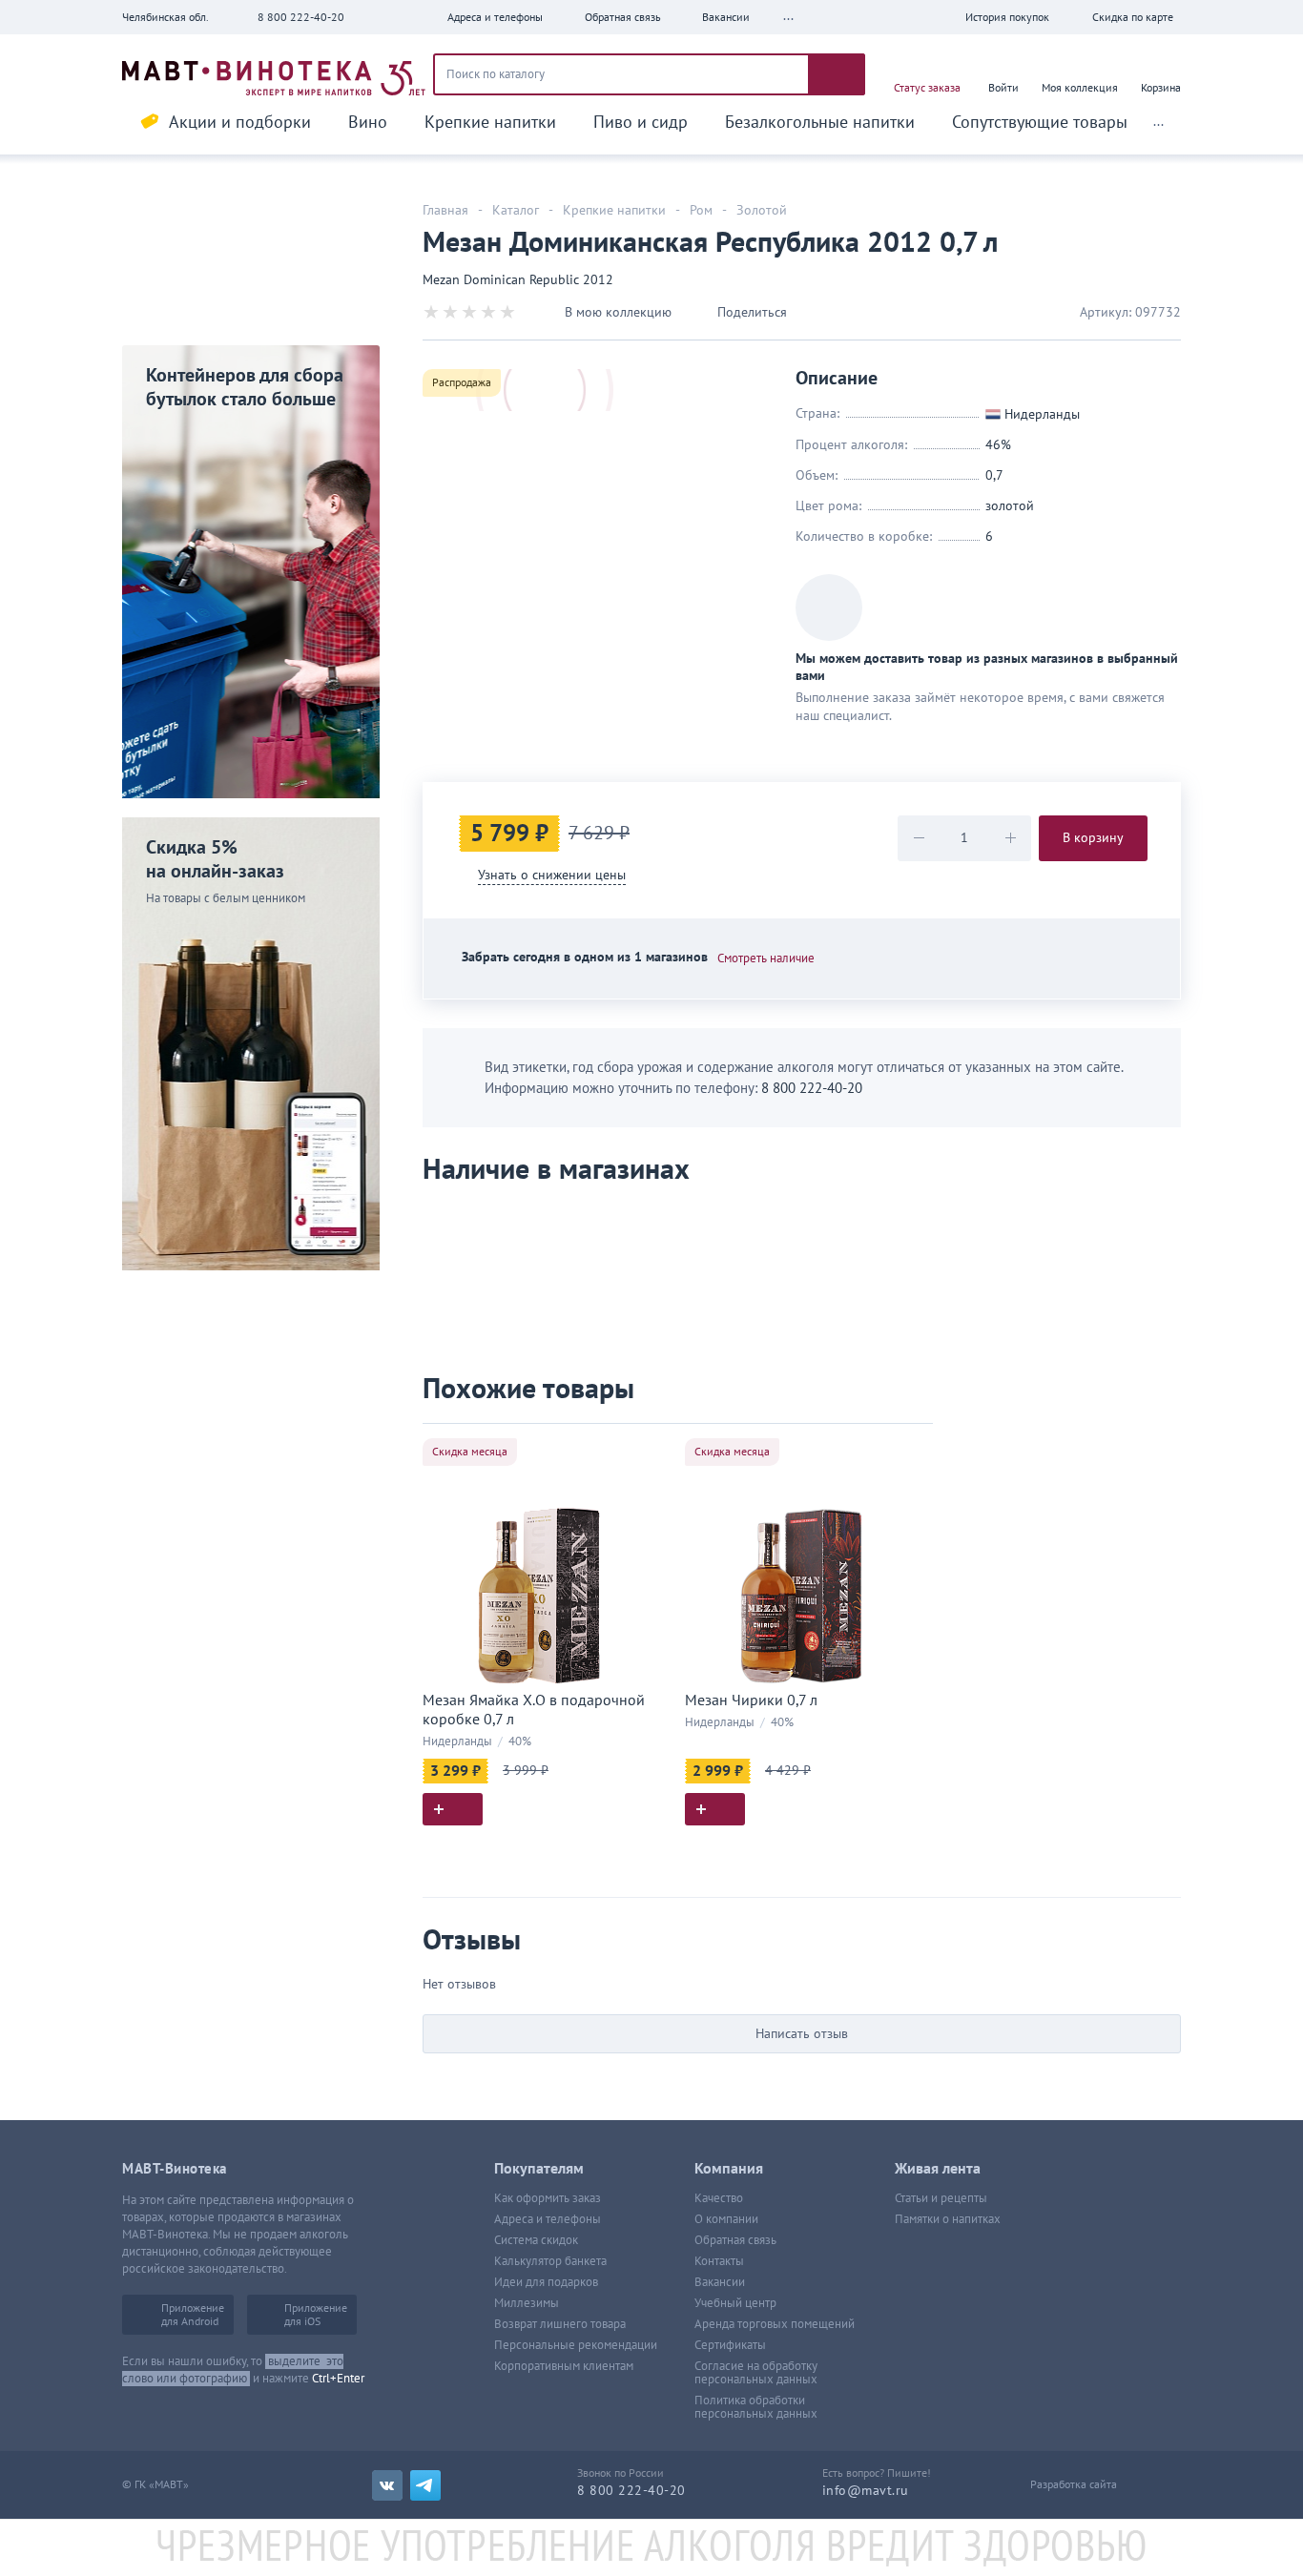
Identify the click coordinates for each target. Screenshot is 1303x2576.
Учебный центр (735, 2303)
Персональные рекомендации (576, 2345)
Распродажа (462, 382)
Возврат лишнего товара (560, 2324)
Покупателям (539, 2169)
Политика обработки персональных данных (756, 2407)
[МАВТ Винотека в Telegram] (425, 2485)
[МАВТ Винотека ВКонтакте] (387, 2485)
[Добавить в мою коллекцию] (647, 1446)
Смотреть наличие (766, 958)
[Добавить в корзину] (453, 1809)
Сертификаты (730, 2345)
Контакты (719, 2261)
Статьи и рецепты (941, 2198)
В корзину (1093, 838)
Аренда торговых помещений (775, 2324)
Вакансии (720, 2282)
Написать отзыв (802, 2034)
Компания (729, 2169)
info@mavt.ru (866, 2491)
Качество (719, 2198)
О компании (726, 2219)
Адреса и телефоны (548, 2219)
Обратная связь (735, 2240)
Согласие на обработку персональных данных (756, 2373)
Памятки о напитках (948, 2219)
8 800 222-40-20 (301, 17)
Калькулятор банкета (550, 2261)
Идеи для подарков (546, 2282)
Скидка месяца (470, 1452)
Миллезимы (527, 2303)
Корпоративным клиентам (564, 2366)
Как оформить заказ (548, 2198)
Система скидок (536, 2240)
